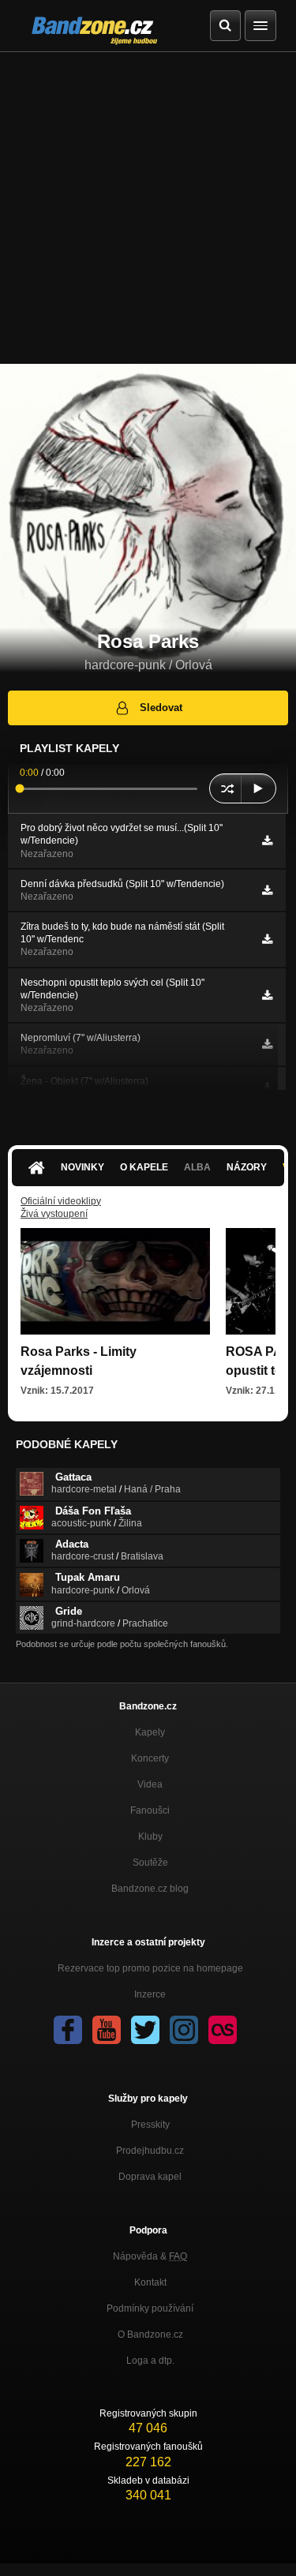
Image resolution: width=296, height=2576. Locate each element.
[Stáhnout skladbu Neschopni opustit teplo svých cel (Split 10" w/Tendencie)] (267, 995)
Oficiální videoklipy (61, 1201)
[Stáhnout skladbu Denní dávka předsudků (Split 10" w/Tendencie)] (267, 890)
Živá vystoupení (54, 1214)
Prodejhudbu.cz (150, 2151)
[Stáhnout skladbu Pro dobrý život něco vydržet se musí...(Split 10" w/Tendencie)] (267, 841)
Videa (150, 1784)
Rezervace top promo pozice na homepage (150, 1968)
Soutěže (150, 1863)
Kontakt (150, 2282)
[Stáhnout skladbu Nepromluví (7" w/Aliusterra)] (267, 1044)
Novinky (82, 1167)
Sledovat (161, 708)
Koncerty (150, 1758)
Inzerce (150, 1994)
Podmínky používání (150, 2308)
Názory (247, 1167)
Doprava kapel (150, 2177)
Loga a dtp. (150, 2361)
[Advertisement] (148, 208)
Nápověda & (150, 2256)
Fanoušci (150, 1810)
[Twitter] (145, 2030)
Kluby (150, 1837)
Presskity (150, 2125)
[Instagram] (184, 2030)
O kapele (144, 1167)
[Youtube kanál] (107, 2030)
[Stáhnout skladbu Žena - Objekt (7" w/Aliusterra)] (267, 1088)
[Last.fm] (223, 2030)
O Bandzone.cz (150, 2334)
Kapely (150, 1732)
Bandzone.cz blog (150, 1889)
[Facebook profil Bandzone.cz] (68, 2030)
